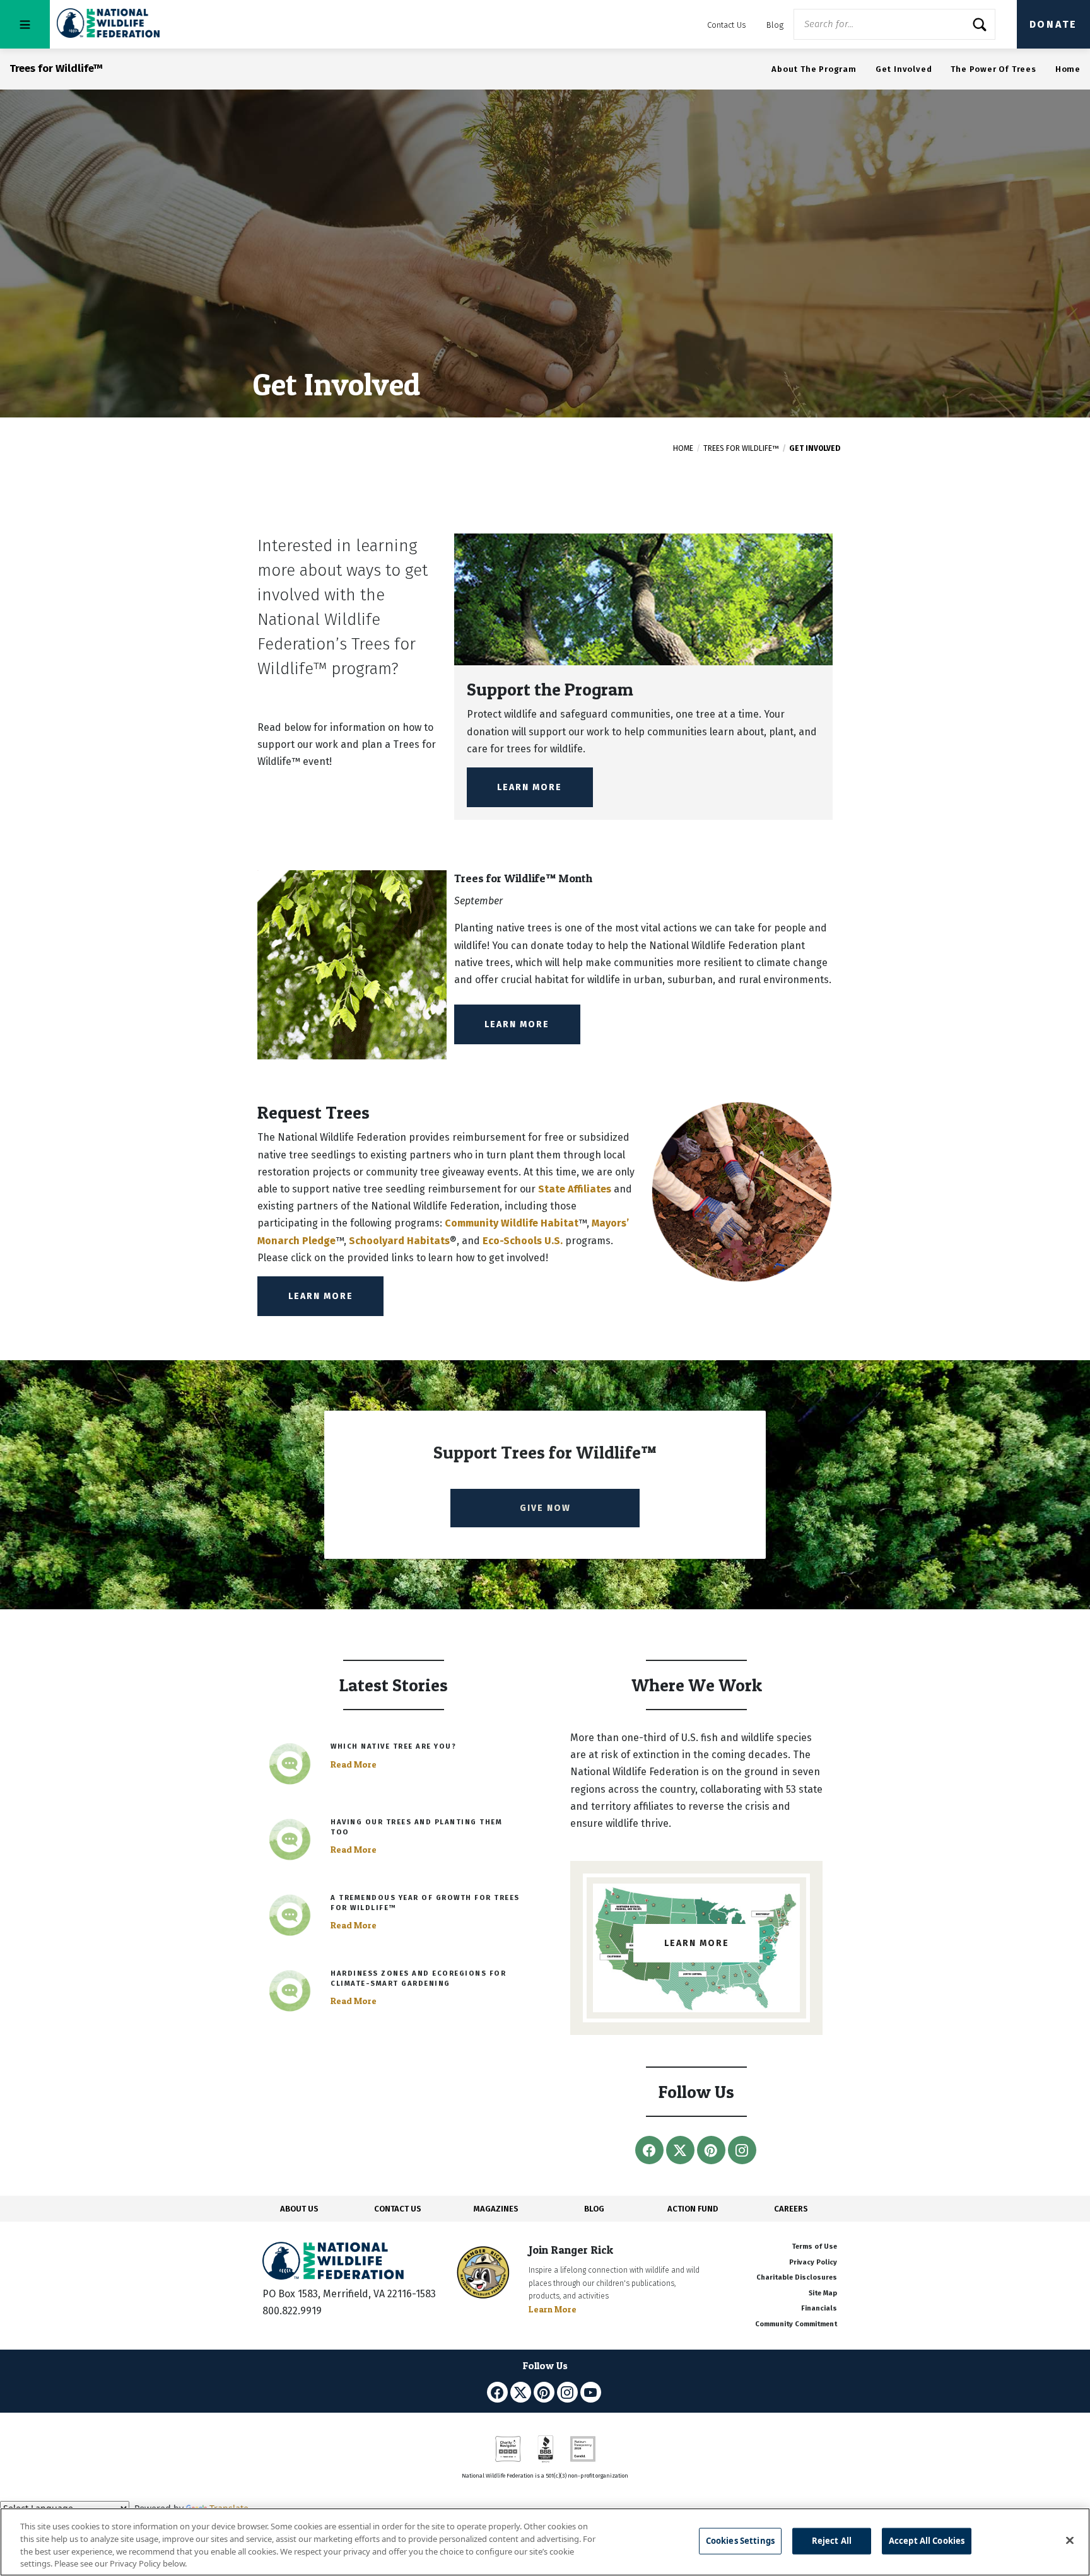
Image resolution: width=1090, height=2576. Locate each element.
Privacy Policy (813, 2262)
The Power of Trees (993, 69)
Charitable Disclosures (797, 2277)
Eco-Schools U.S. (523, 1241)
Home (1068, 69)
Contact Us (727, 25)
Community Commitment (796, 2324)
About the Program (814, 69)
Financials (819, 2308)
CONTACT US (398, 2209)
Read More (354, 1764)
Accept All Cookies (927, 2541)
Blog (775, 25)
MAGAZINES (496, 2209)
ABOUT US (299, 2209)
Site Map (823, 2293)
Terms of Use (814, 2247)
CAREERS (791, 2209)
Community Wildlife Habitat (512, 1223)
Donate (1053, 24)
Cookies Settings (740, 2541)
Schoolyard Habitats (399, 1241)
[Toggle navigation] (25, 24)
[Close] (1070, 2540)
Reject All (832, 2541)
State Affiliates (575, 1189)
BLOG (594, 2209)
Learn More (530, 787)
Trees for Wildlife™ (741, 448)
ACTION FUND (693, 2209)
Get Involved (904, 69)
